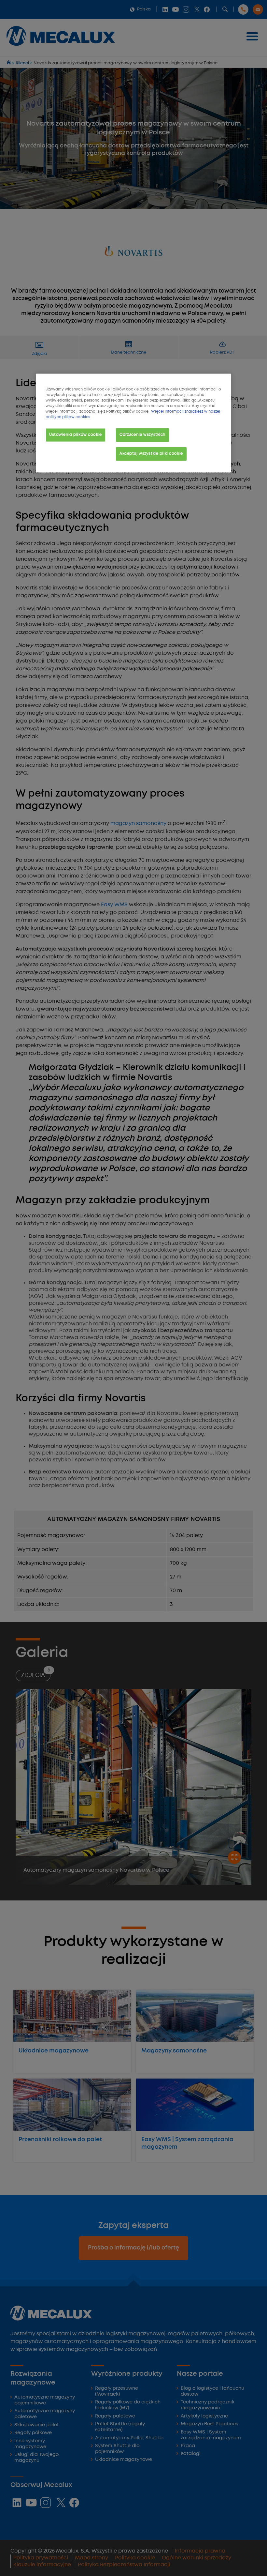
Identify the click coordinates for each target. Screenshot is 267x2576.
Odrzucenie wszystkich (142, 435)
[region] (133, 423)
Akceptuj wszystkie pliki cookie (151, 453)
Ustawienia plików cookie (76, 435)
